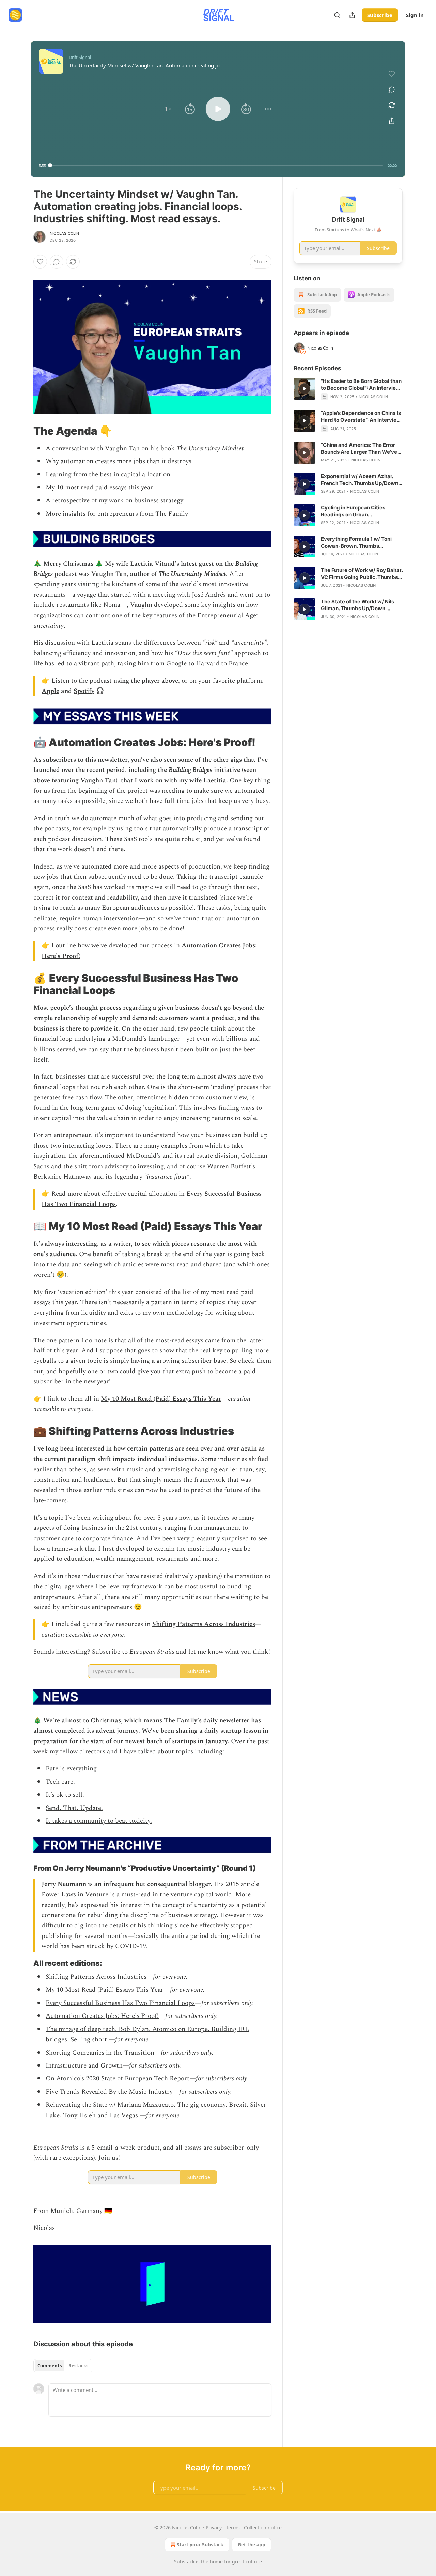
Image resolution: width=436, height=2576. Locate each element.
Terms (233, 2528)
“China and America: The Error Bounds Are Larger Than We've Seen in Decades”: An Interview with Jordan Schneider (359, 449)
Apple (50, 691)
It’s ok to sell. (65, 1795)
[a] (305, 389)
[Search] (337, 15)
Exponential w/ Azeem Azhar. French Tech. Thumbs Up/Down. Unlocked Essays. (360, 480)
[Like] (40, 262)
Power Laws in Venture (75, 1894)
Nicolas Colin (65, 233)
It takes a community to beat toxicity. (99, 1821)
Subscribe (380, 15)
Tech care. (60, 1782)
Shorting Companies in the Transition (100, 2053)
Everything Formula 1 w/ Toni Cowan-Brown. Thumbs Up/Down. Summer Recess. (356, 542)
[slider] (216, 165)
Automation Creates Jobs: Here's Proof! (102, 2016)
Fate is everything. (72, 1769)
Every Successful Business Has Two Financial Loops (120, 2003)
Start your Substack (200, 2545)
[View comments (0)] (392, 90)
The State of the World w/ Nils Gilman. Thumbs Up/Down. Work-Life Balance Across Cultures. (357, 605)
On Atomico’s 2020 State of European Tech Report (118, 2079)
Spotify (84, 691)
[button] (168, 109)
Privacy (214, 2528)
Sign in (415, 15)
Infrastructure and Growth (84, 2066)
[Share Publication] (352, 15)
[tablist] (63, 2366)
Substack (184, 2562)
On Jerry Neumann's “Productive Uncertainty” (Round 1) (154, 1868)
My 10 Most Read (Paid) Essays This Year (161, 1399)
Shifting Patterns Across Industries (204, 1624)
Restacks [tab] (78, 2366)
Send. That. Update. (74, 1808)
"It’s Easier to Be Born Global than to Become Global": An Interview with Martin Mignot (361, 385)
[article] (348, 389)
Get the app (252, 2545)
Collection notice (263, 2528)
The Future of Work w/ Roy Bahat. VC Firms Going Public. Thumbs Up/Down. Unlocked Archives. (362, 574)
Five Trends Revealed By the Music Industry (109, 2092)
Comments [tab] (50, 2366)
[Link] (24, 431)
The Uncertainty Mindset (210, 448)
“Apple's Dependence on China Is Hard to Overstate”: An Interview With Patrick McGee (361, 417)
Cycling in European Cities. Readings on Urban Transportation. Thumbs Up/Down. (354, 511)
